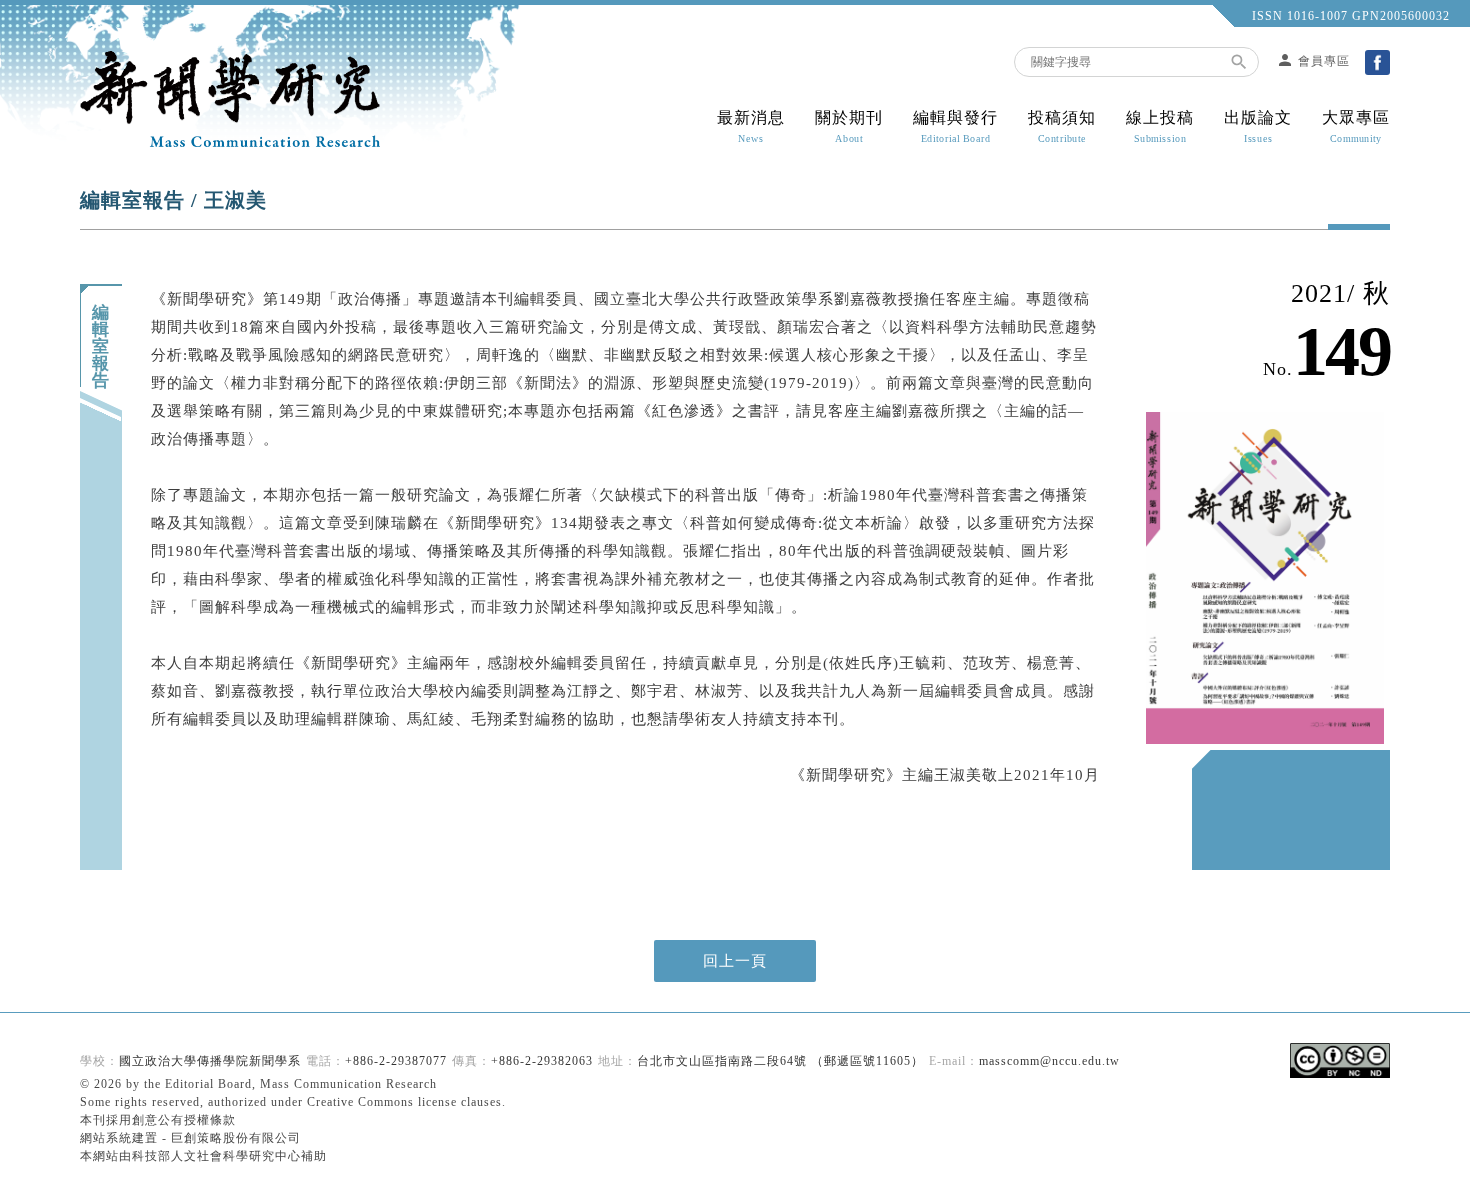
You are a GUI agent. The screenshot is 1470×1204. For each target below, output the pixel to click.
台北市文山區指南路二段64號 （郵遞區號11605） (780, 1061)
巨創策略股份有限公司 (236, 1138)
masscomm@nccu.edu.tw (1049, 1061)
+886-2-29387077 (396, 1061)
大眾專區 (1356, 127)
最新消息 (751, 127)
